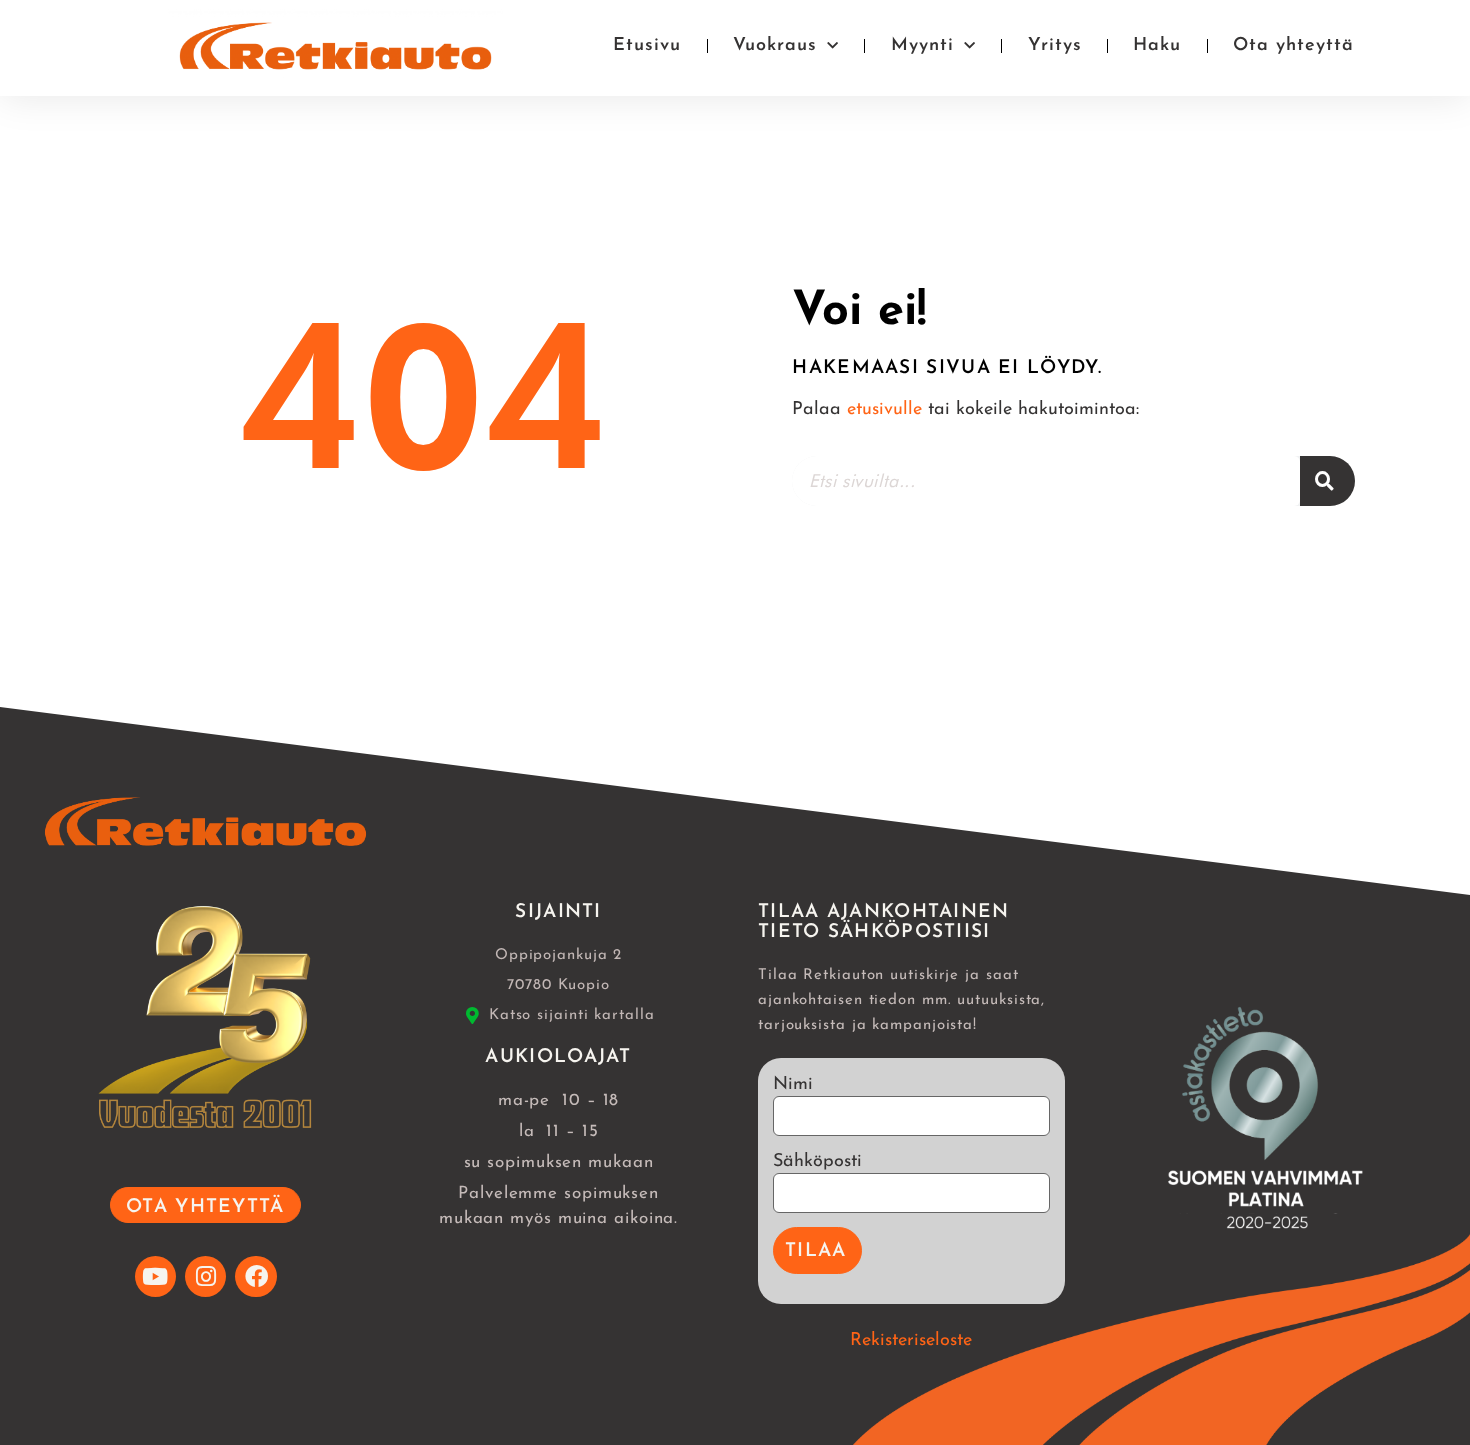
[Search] (1327, 481)
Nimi (793, 1085)
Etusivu (647, 46)
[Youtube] (155, 1276)
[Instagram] (205, 1276)
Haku (1157, 46)
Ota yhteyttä (1293, 46)
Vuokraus (775, 46)
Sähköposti (817, 1162)
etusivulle (884, 410)
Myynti (922, 46)
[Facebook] (255, 1276)
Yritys (1055, 46)
